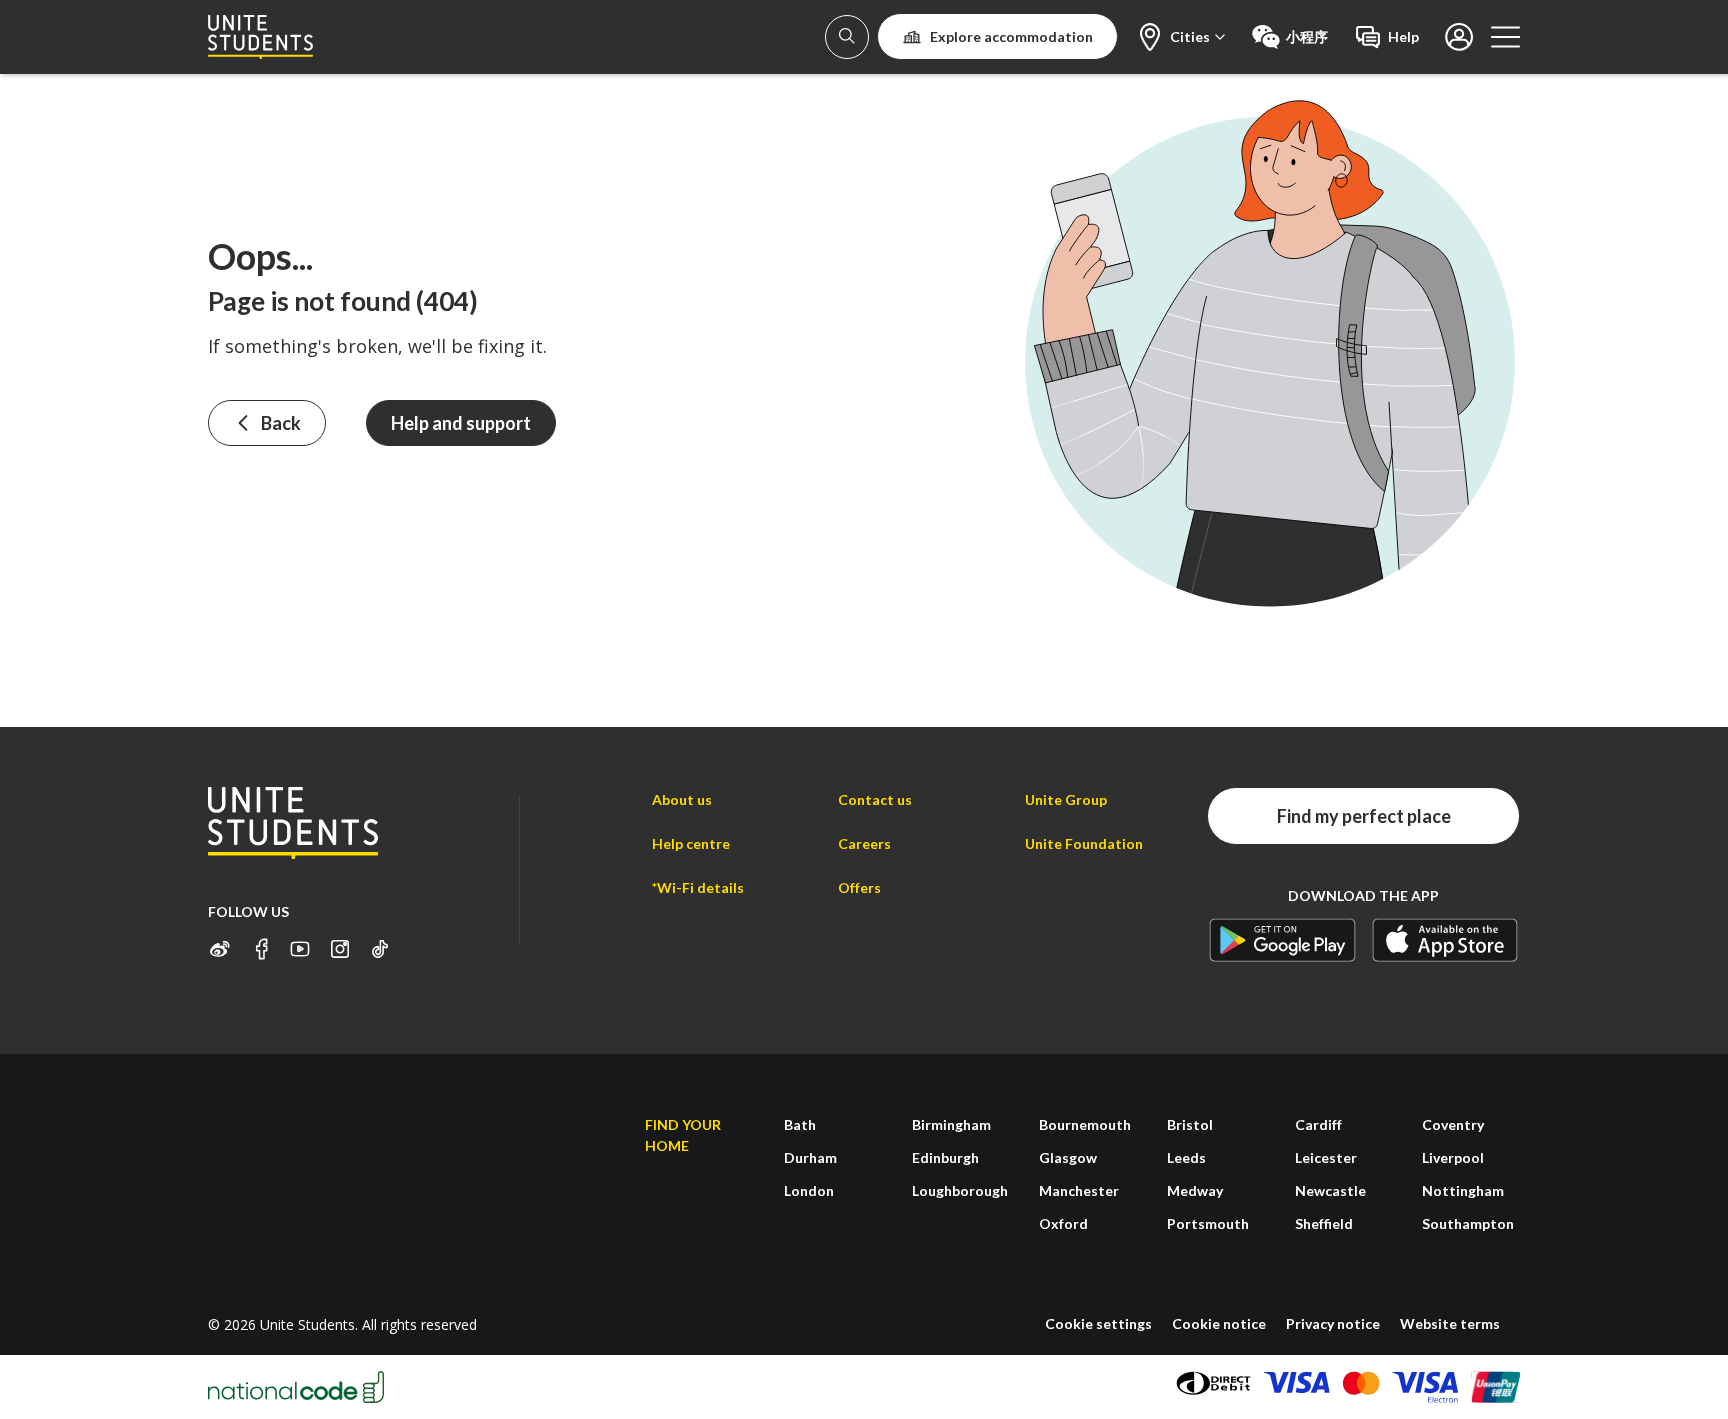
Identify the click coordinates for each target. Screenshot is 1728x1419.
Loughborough (960, 1190)
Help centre (691, 843)
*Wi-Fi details (698, 887)
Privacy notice (1333, 1323)
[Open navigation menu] (1505, 37)
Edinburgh (945, 1157)
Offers (859, 887)
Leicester (1326, 1157)
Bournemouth (1085, 1124)
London (809, 1190)
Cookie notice (1219, 1323)
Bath (800, 1124)
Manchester (1079, 1190)
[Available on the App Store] (1445, 939)
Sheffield (1324, 1223)
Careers (864, 843)
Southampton (1468, 1223)
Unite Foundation (1084, 843)
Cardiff (1318, 1124)
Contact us (875, 799)
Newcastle (1330, 1190)
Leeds (1186, 1157)
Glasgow (1068, 1157)
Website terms (1450, 1323)
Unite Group (1066, 799)
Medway (1195, 1190)
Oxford (1063, 1223)
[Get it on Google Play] (1282, 939)
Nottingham (1463, 1190)
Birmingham (951, 1124)
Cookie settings (1098, 1323)
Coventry (1453, 1124)
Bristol (1190, 1124)
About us (682, 799)
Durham (810, 1157)
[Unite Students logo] (260, 37)
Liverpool (1453, 1157)
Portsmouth (1208, 1223)
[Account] (847, 37)
